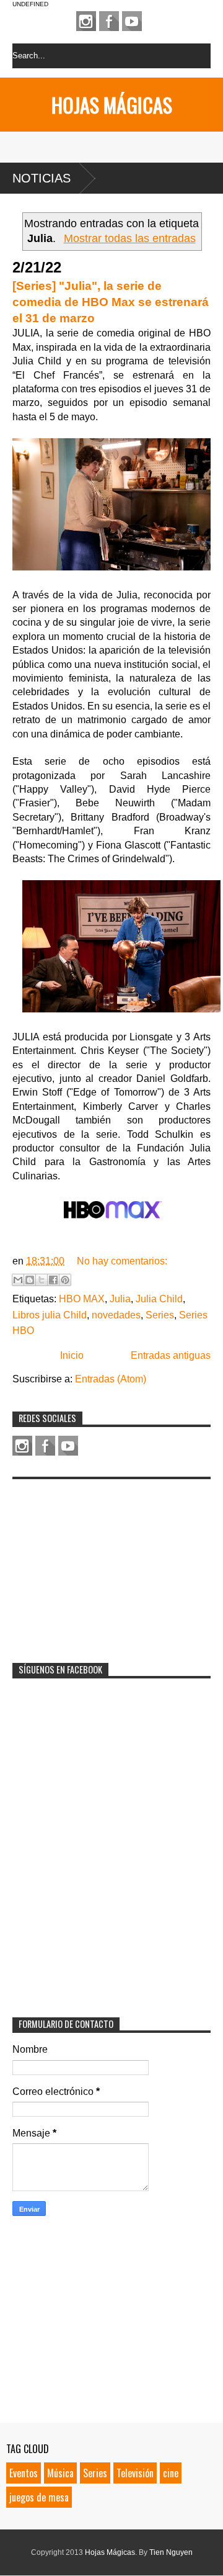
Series (160, 1315)
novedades (116, 1315)
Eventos (24, 2473)
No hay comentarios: (122, 1261)
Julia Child (159, 1299)
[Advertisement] (105, 1563)
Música (60, 2473)
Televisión (135, 2473)
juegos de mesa (39, 2497)
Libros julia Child (50, 1315)
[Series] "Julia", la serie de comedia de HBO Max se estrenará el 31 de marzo (111, 302)
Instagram (86, 21)
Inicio (72, 1355)
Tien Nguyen (171, 2552)
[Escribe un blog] (30, 1280)
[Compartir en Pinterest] (65, 1280)
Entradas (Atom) (111, 1379)
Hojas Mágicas (112, 105)
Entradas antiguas (171, 1355)
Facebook (109, 21)
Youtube (132, 21)
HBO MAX (82, 1299)
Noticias (42, 178)
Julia (120, 1299)
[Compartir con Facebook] (53, 1280)
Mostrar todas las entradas (129, 238)
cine (171, 2473)
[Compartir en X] (42, 1280)
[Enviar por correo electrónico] (18, 1280)
